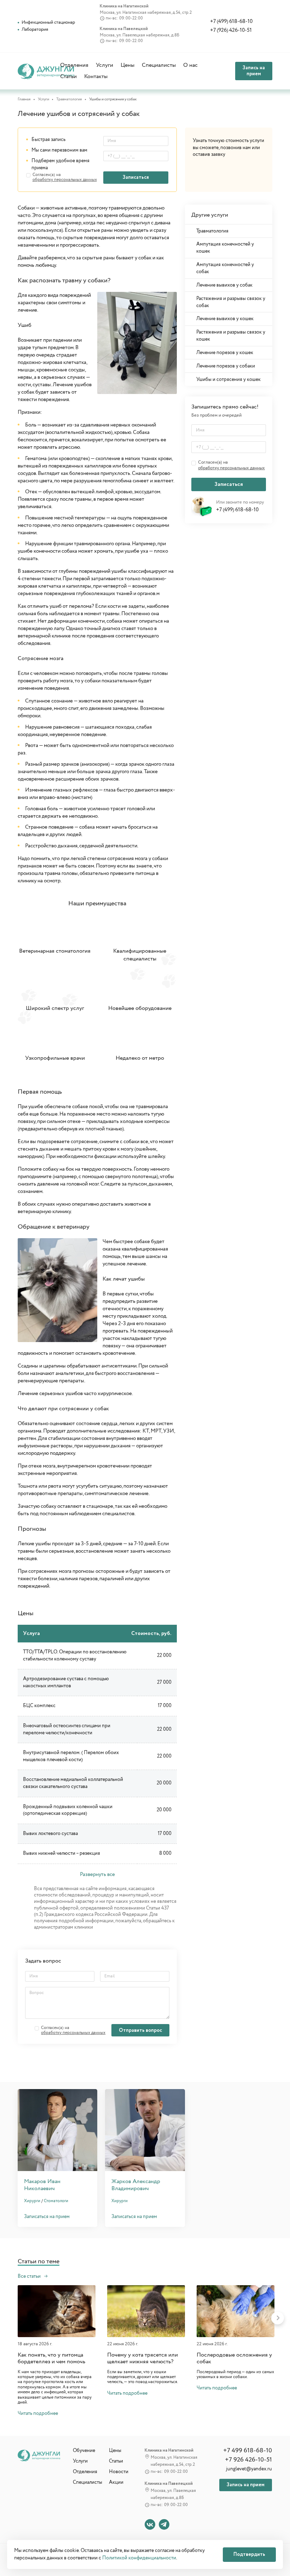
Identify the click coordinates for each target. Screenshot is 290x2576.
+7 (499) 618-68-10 (231, 22)
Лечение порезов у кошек (225, 353)
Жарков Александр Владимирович (136, 2185)
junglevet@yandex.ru (249, 2469)
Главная (24, 99)
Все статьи (30, 2276)
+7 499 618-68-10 (248, 2451)
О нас (190, 65)
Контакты (96, 77)
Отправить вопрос (140, 2030)
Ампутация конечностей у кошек (225, 248)
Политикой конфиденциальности (139, 2558)
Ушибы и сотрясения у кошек (228, 380)
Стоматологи (56, 2201)
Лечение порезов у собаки (226, 366)
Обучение (84, 2451)
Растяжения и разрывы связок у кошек (231, 336)
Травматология (69, 99)
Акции (116, 2482)
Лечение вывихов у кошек (225, 319)
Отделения (74, 65)
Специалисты (159, 65)
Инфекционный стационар (48, 22)
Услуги (105, 65)
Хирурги (32, 2201)
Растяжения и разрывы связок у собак (231, 302)
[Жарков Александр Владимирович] (145, 2130)
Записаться (136, 177)
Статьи (68, 77)
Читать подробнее (38, 2414)
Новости (119, 2472)
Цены (127, 65)
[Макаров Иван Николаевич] (57, 2130)
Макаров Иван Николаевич (42, 2185)
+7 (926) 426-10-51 (231, 31)
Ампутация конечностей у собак (225, 268)
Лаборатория (35, 30)
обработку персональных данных (65, 180)
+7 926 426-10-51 (248, 2460)
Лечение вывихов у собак (224, 285)
